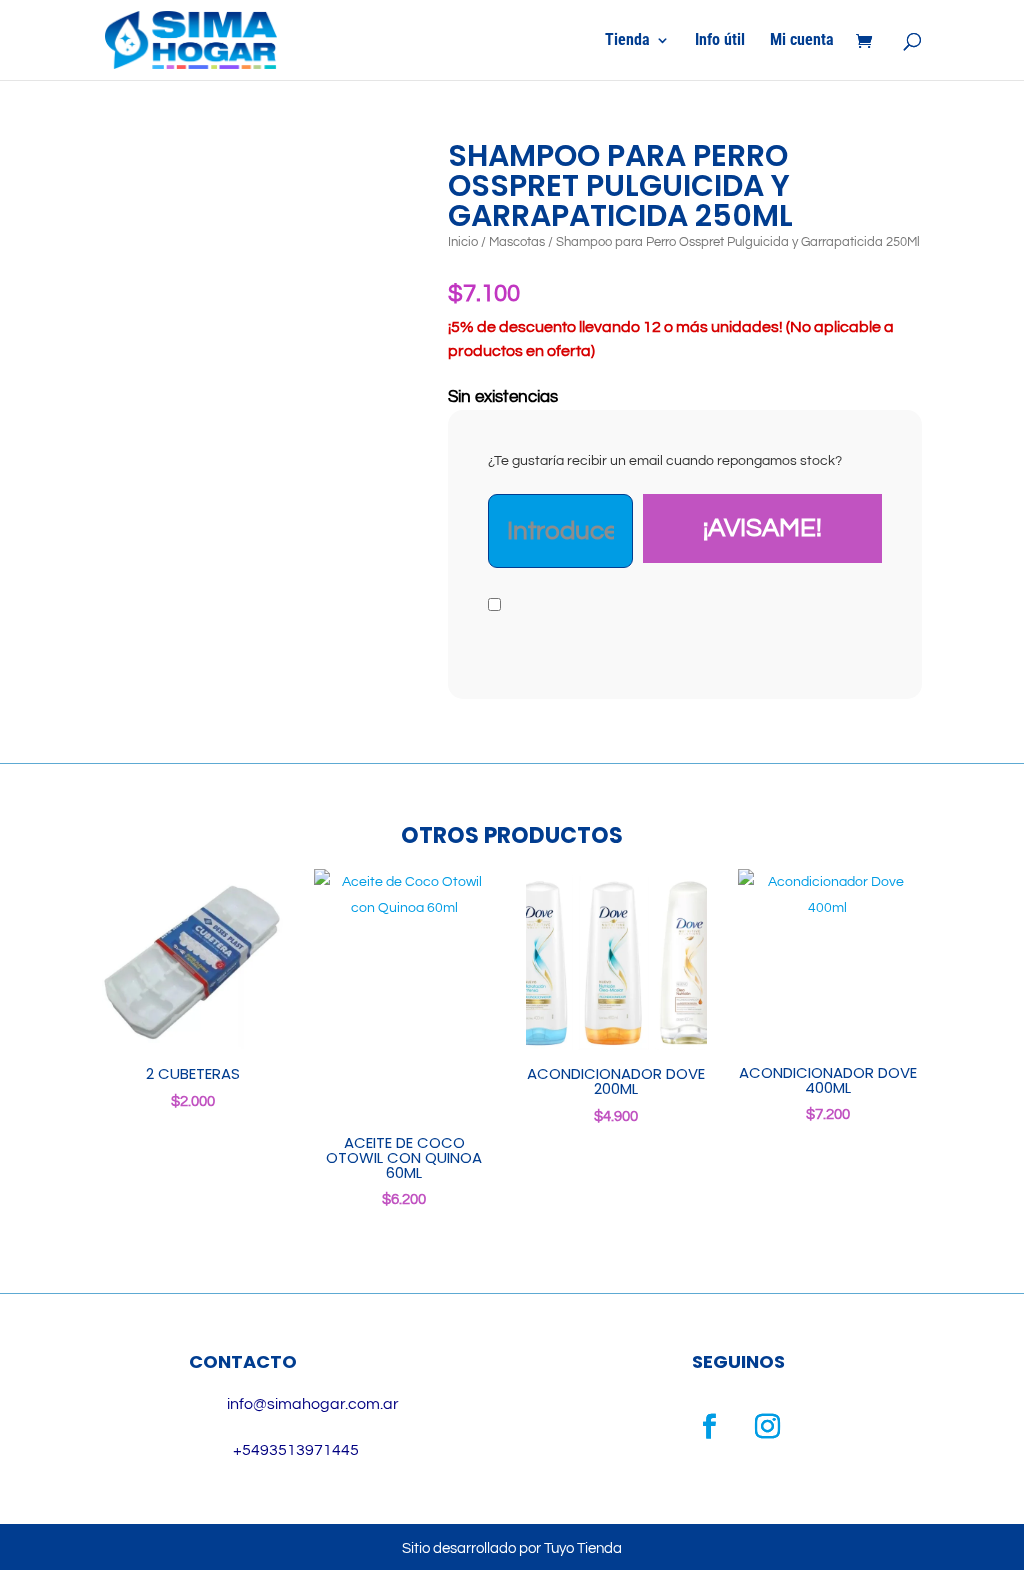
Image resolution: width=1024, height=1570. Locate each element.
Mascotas (517, 242)
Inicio (463, 242)
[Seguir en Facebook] (710, 1427)
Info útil (720, 41)
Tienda (627, 41)
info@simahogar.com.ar (313, 1404)
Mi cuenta (802, 41)
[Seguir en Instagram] (768, 1427)
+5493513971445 (296, 1450)
